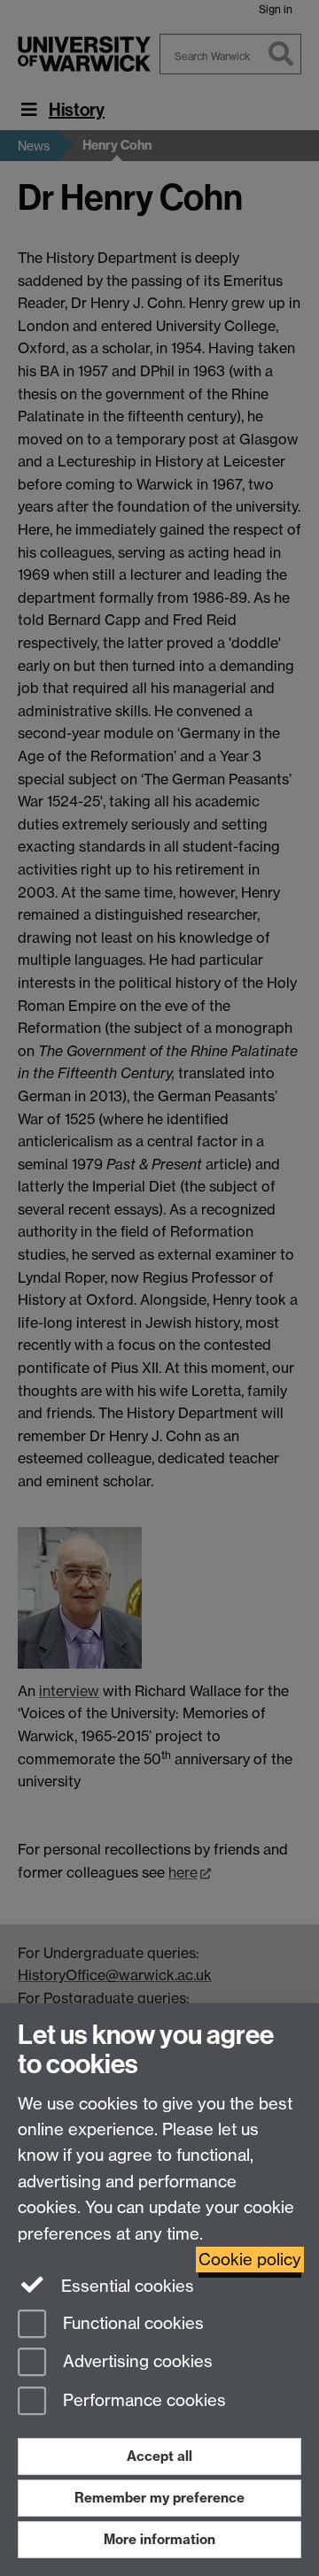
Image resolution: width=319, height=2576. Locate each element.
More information (159, 2539)
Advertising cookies (136, 2362)
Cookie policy (250, 2260)
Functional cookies (131, 2323)
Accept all (159, 2456)
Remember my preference (159, 2498)
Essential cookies (125, 2286)
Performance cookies (142, 2401)
